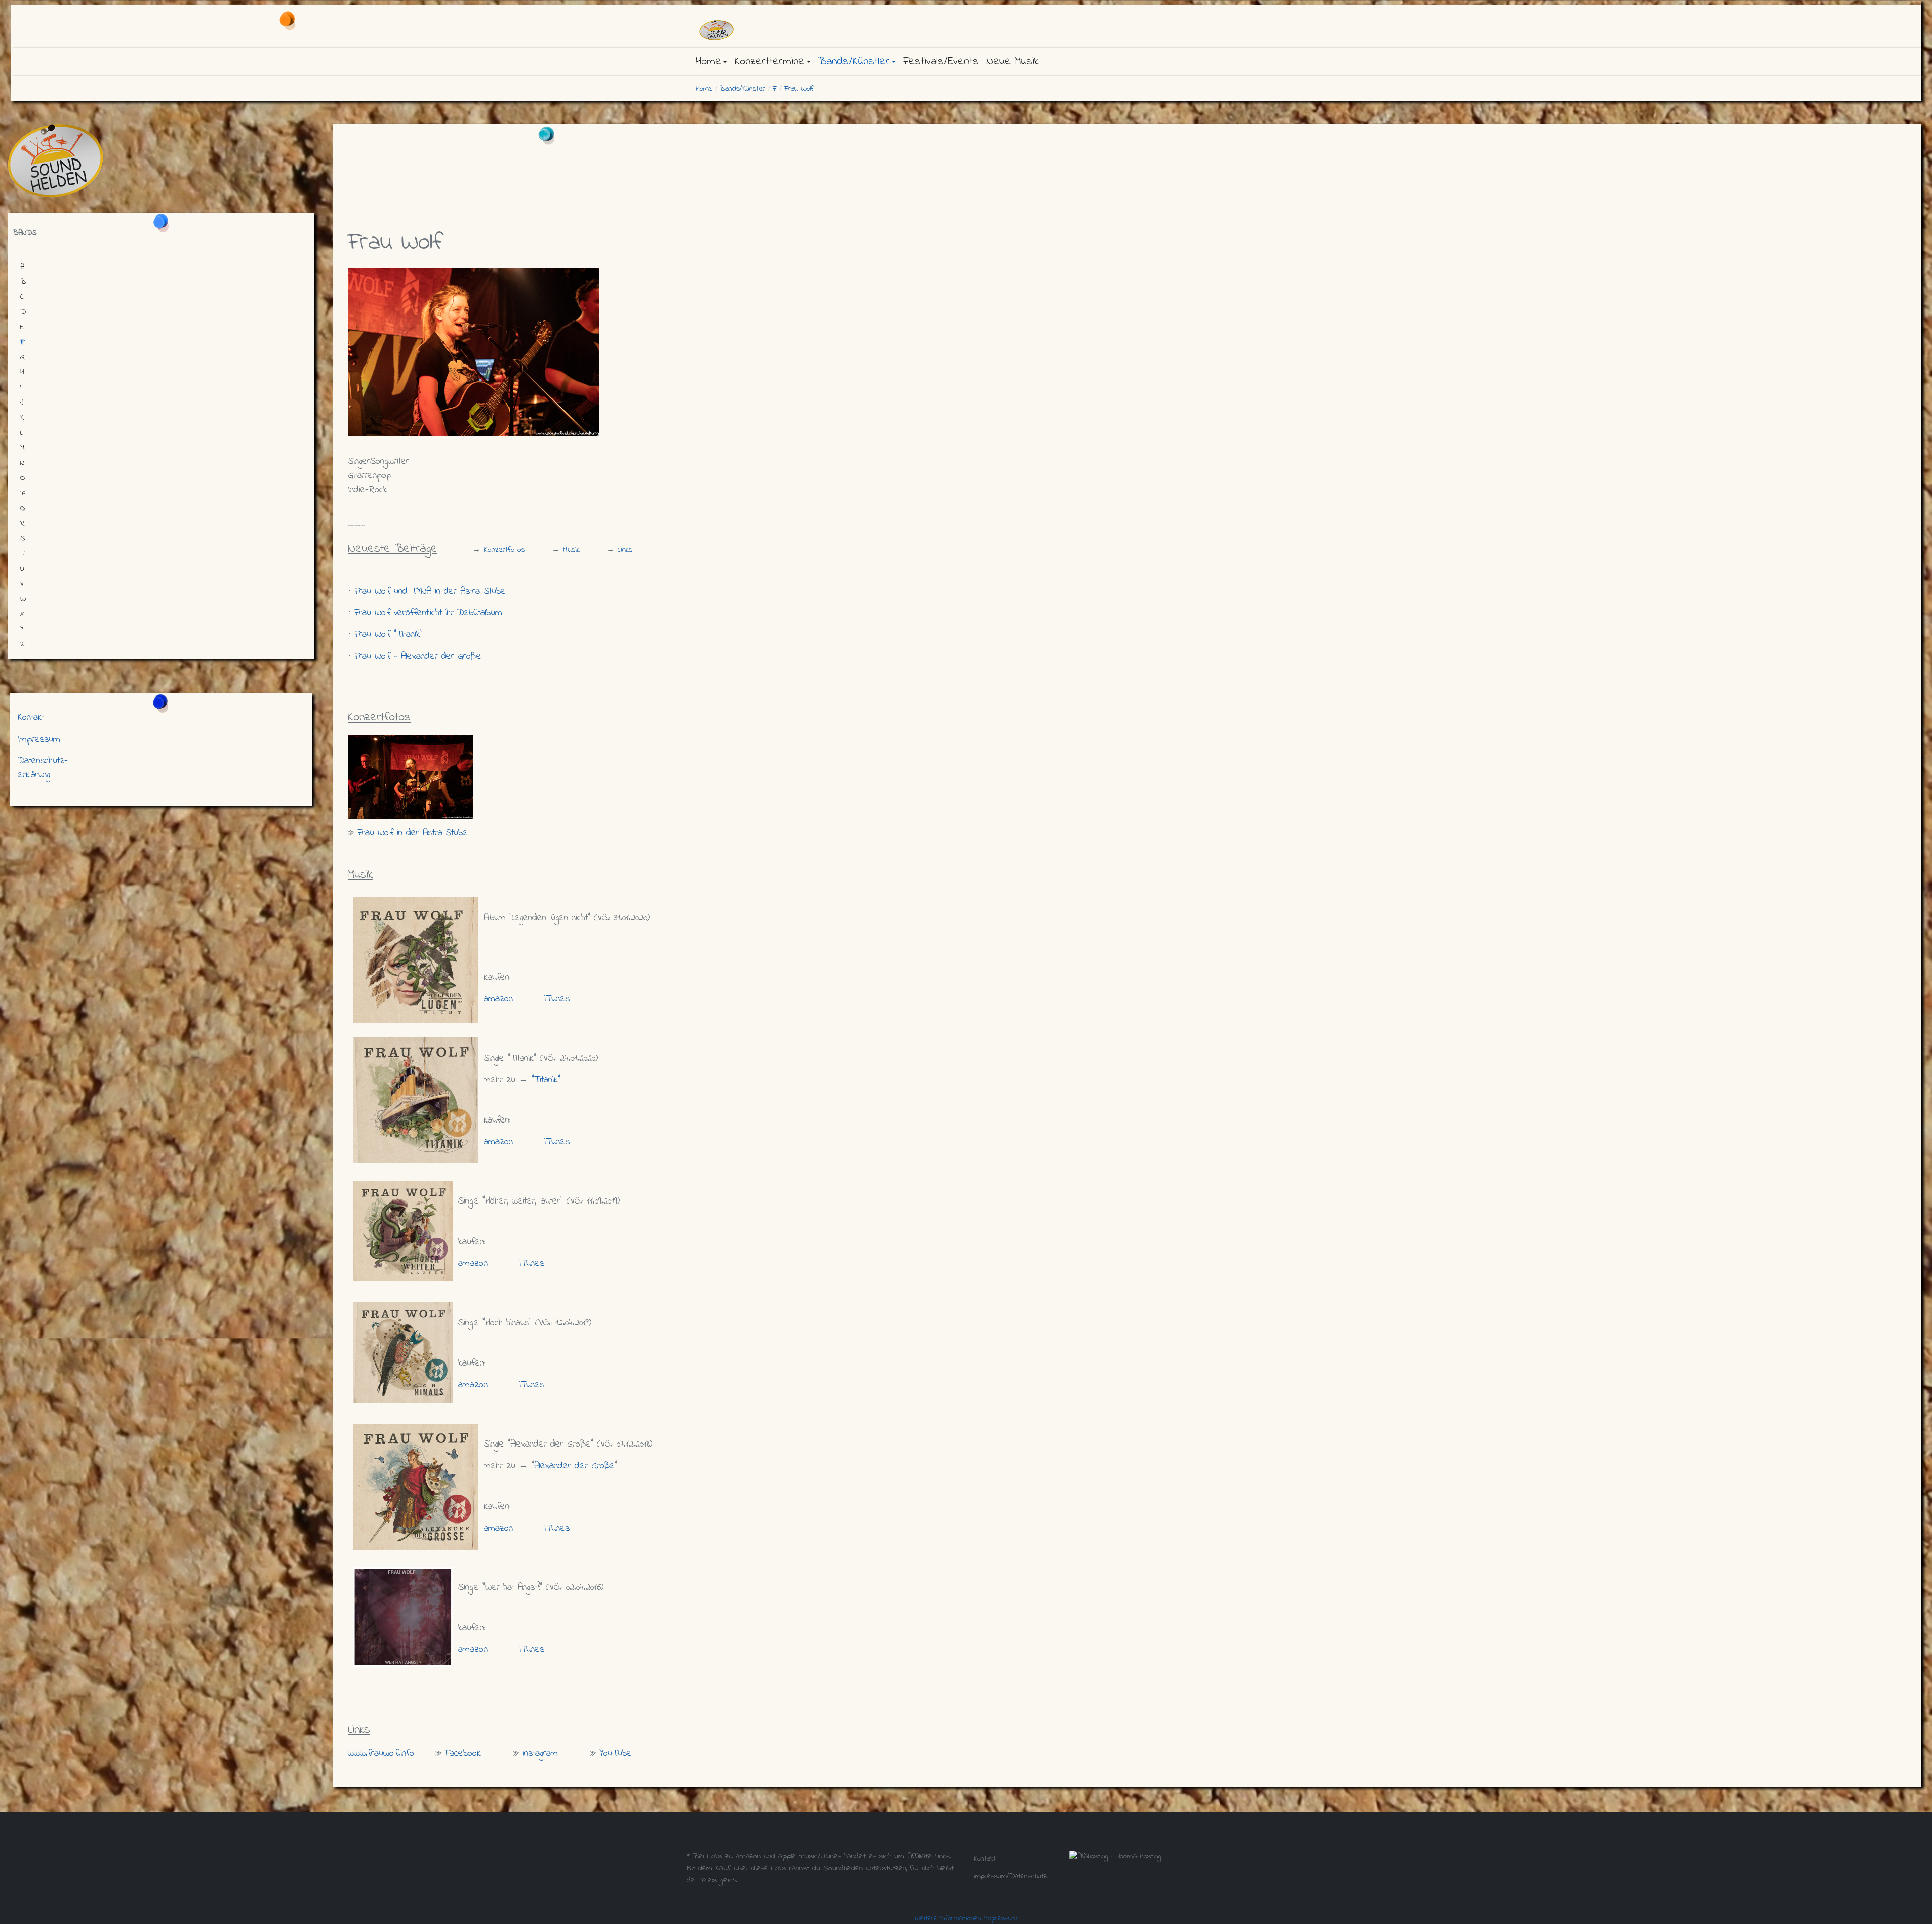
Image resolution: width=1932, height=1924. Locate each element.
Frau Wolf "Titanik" (388, 635)
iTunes (557, 999)
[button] (711, 62)
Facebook (463, 1754)
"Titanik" (546, 1080)
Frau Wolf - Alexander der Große (418, 656)
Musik (571, 550)
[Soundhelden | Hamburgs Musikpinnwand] (780, 30)
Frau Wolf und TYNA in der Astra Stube (430, 591)
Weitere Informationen (948, 1918)
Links (625, 550)
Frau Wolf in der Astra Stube (414, 833)
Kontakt (31, 718)
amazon (498, 999)
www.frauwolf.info (381, 1754)
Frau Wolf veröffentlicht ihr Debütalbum (428, 613)
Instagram (540, 1754)
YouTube (616, 1754)
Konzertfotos (504, 550)
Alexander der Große (575, 1466)
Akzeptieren (24, 1903)
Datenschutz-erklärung (43, 768)
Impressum (39, 739)
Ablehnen (70, 1903)
